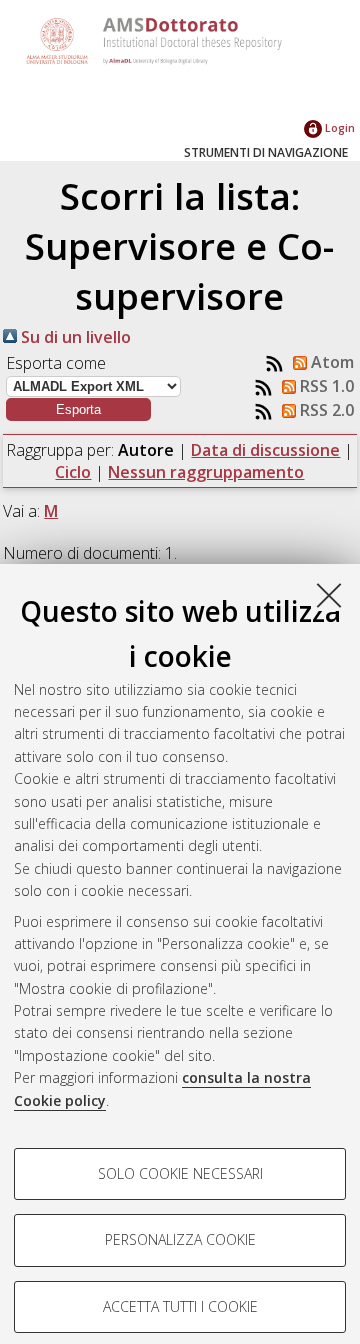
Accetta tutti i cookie (180, 1306)
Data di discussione (265, 450)
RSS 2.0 (325, 410)
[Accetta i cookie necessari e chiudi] (329, 595)
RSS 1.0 (325, 386)
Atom (330, 362)
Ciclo (73, 472)
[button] (78, 409)
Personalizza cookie (180, 1239)
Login (338, 127)
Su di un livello (74, 337)
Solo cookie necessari (180, 1173)
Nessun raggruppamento (206, 472)
